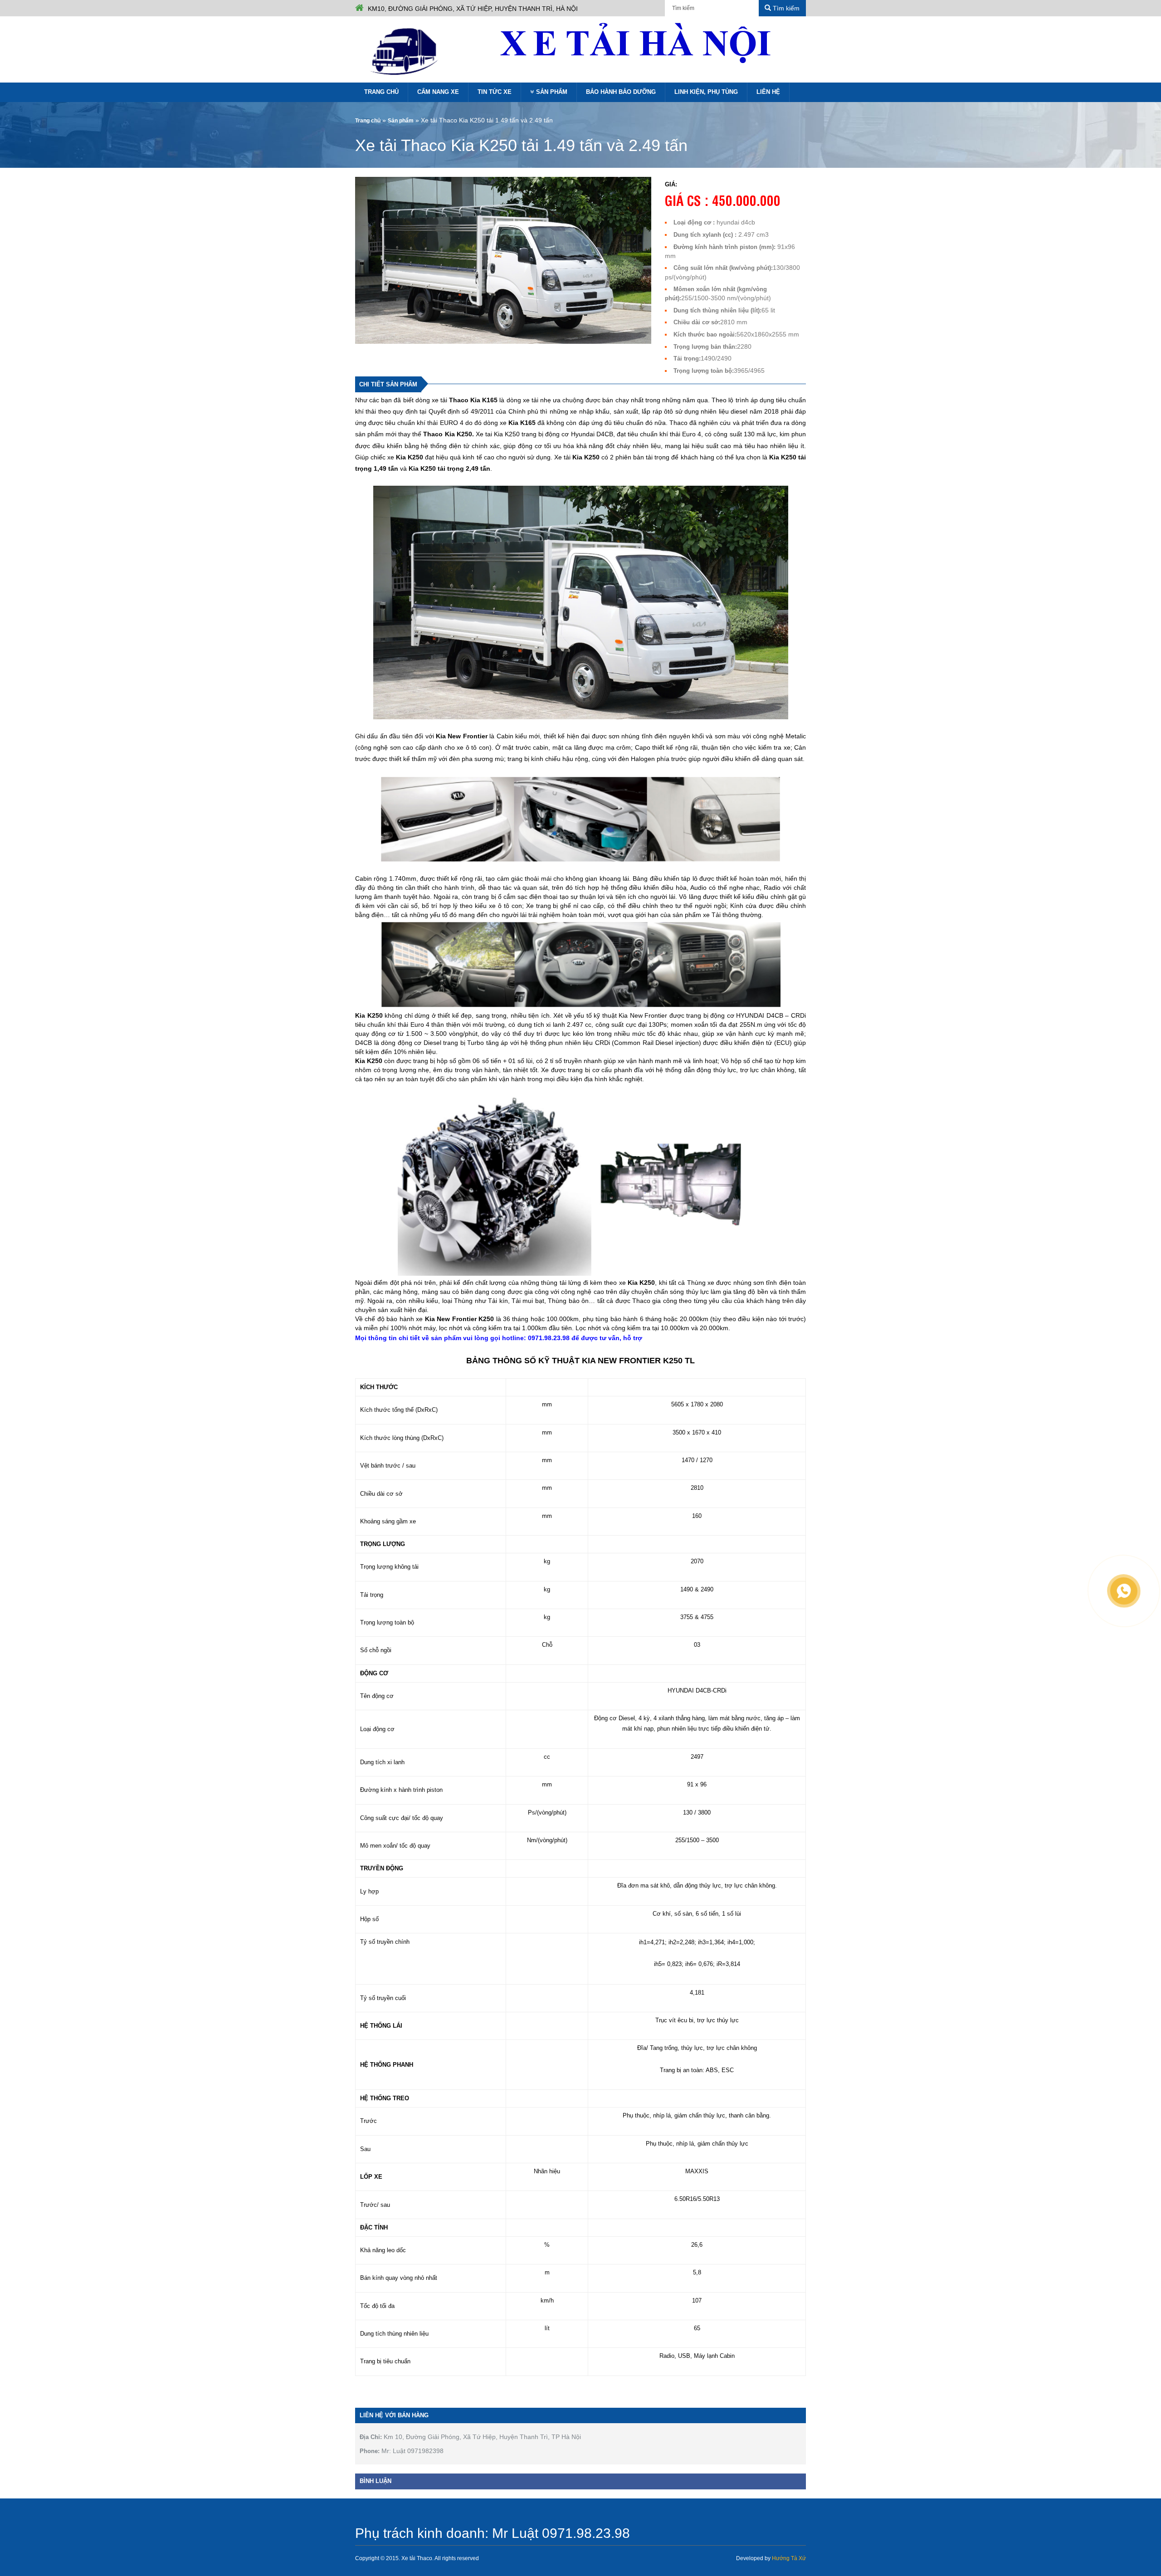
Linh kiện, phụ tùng (706, 92)
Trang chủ (381, 92)
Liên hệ (768, 92)
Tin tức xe (495, 92)
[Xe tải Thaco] (406, 51)
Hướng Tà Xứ (789, 2558)
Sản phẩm (552, 92)
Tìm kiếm (785, 8)
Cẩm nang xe (438, 92)
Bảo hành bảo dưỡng (621, 92)
